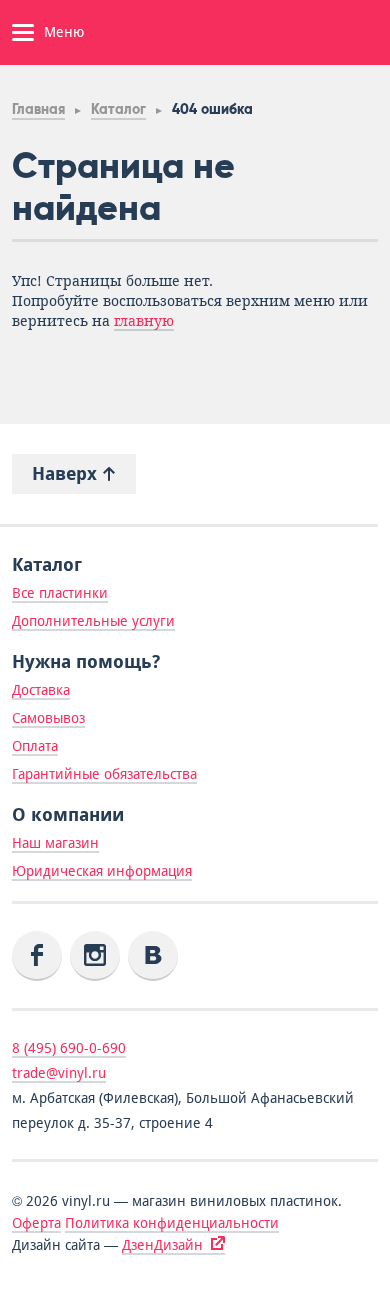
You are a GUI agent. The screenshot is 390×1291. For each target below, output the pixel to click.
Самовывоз (48, 718)
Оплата (35, 746)
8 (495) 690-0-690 (69, 1048)
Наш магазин (55, 843)
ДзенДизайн (162, 1245)
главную (144, 321)
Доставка (41, 690)
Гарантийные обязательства (104, 774)
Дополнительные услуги (93, 621)
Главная (38, 109)
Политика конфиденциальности (172, 1223)
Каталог (118, 109)
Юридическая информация (102, 871)
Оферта (36, 1223)
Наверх (67, 473)
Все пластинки (60, 593)
